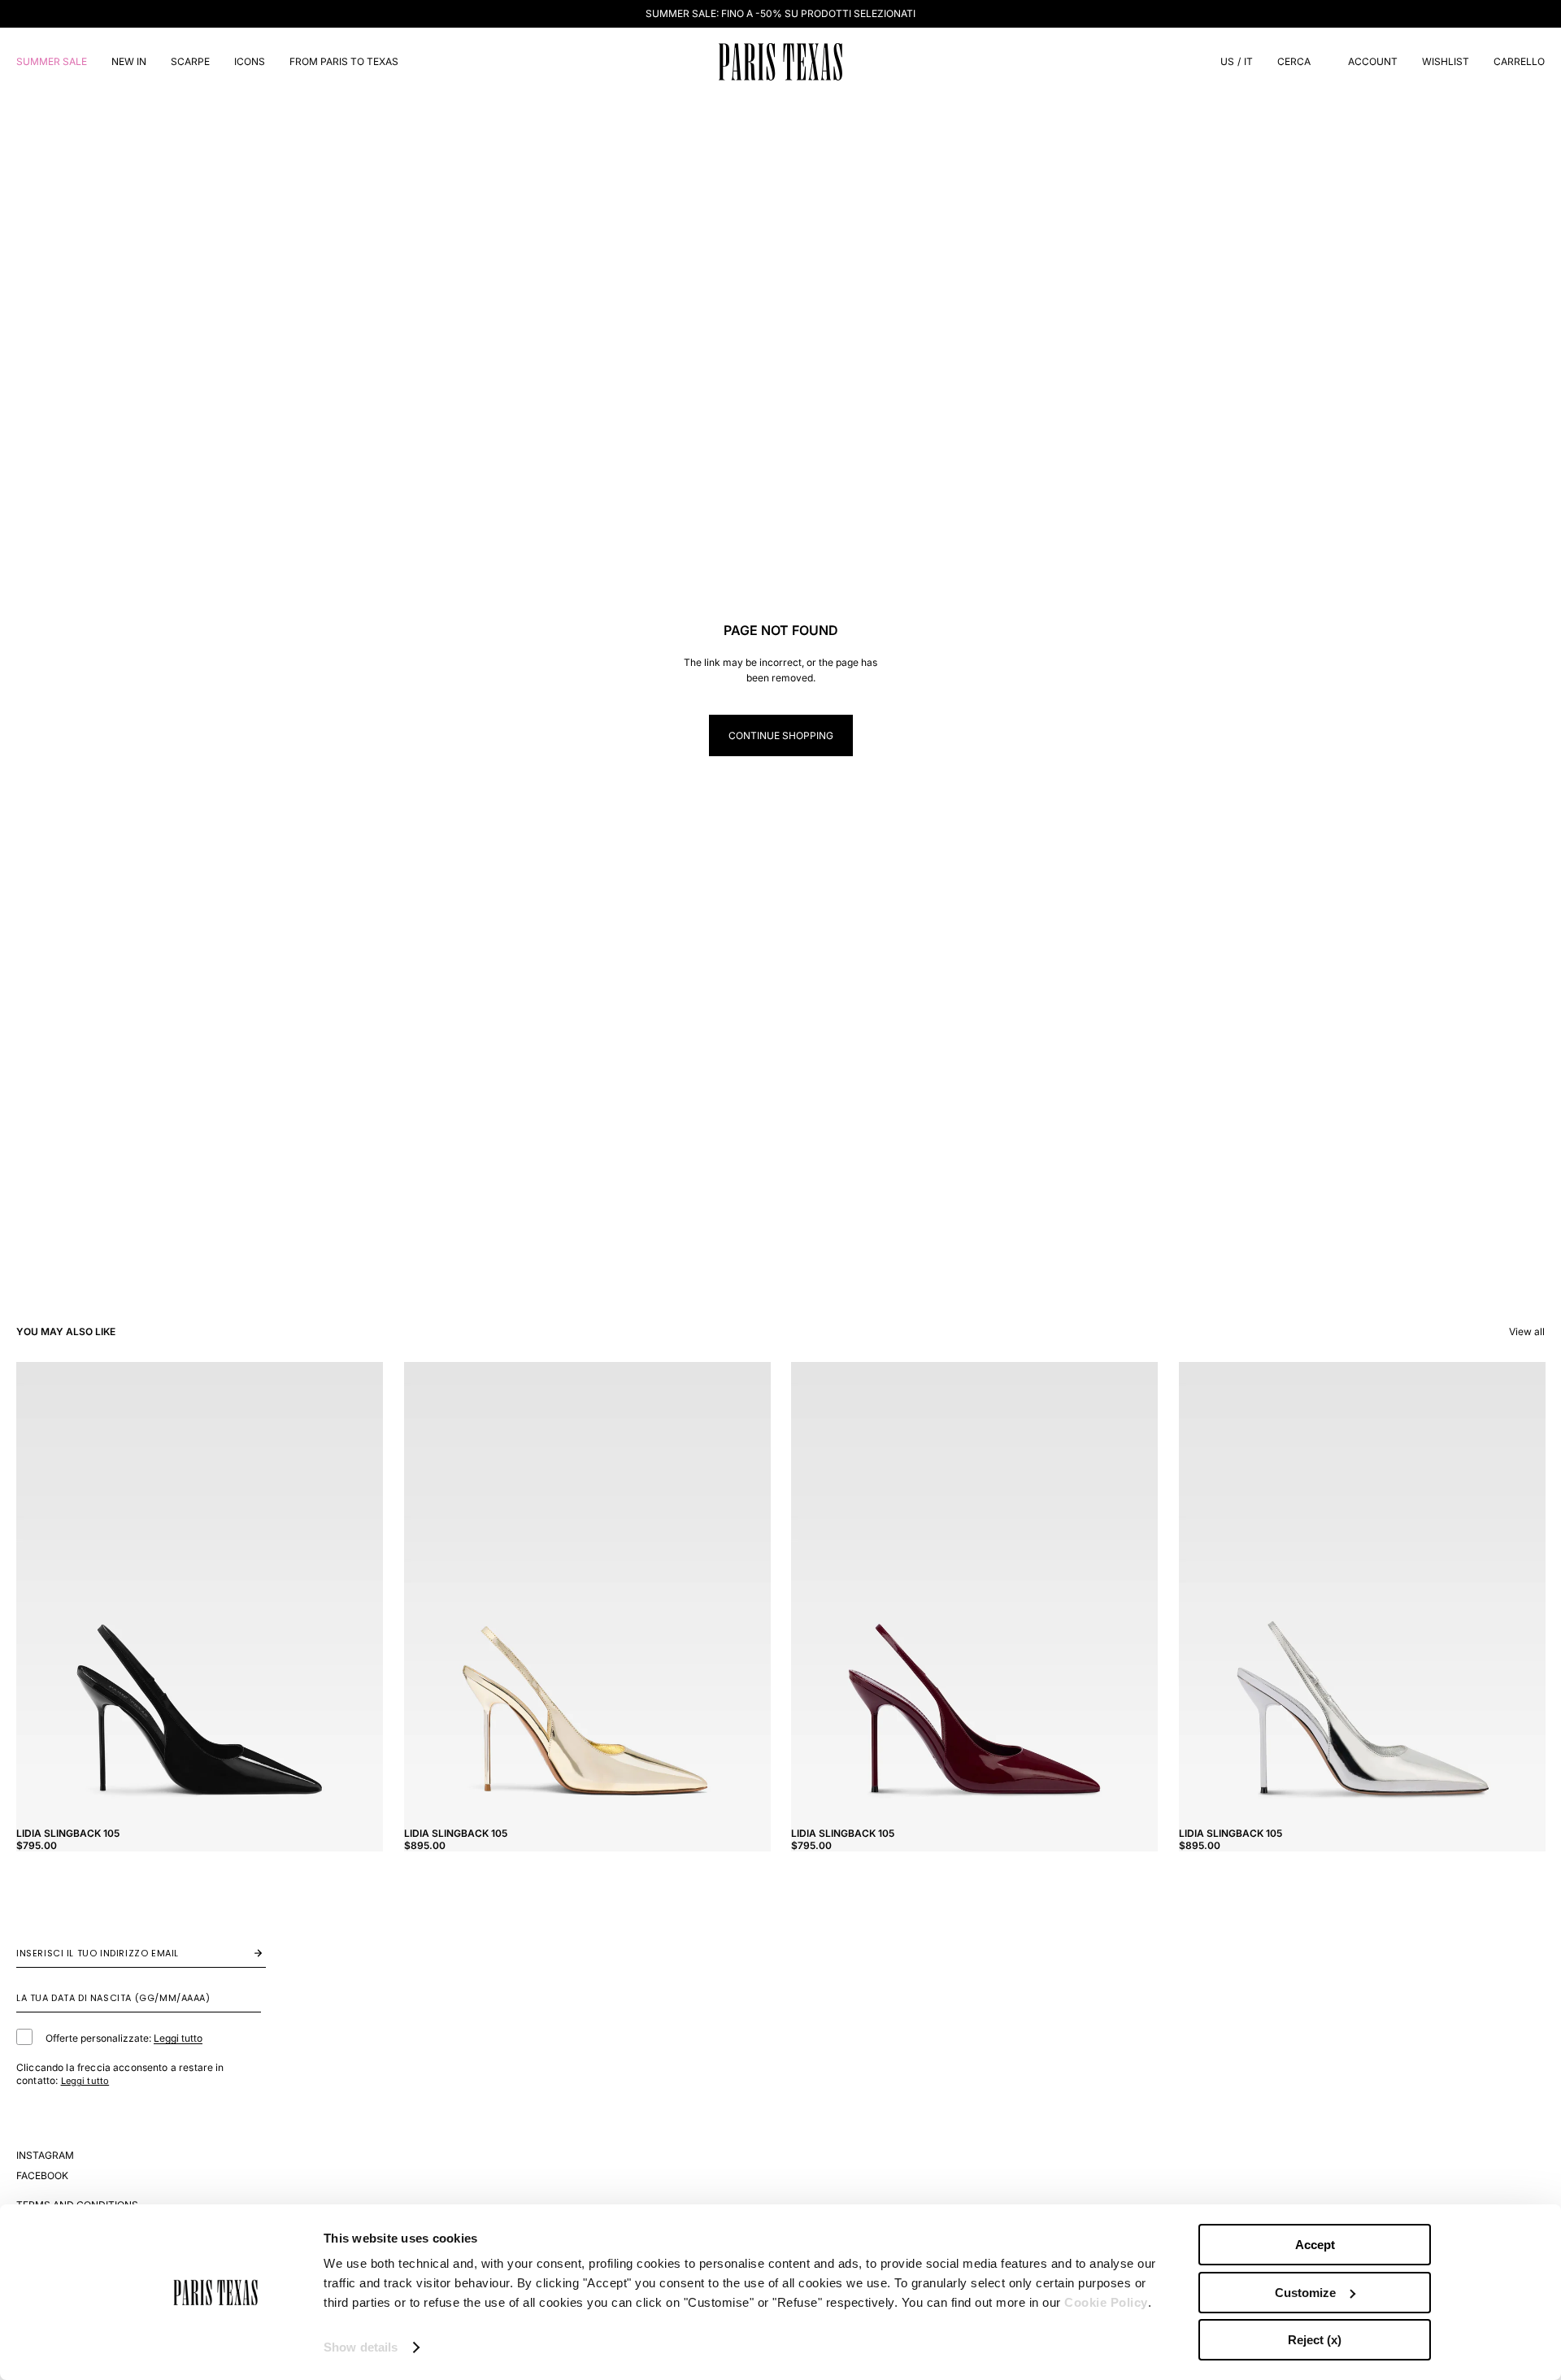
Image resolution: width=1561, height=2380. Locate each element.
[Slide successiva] (359, 1591)
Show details (361, 2347)
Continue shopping (781, 735)
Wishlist (1446, 61)
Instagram (45, 2155)
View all (1527, 1331)
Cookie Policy (1106, 2302)
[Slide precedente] (41, 1591)
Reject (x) (1315, 2340)
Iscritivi (241, 1953)
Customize (1305, 2293)
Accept (1315, 2245)
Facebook (42, 2176)
